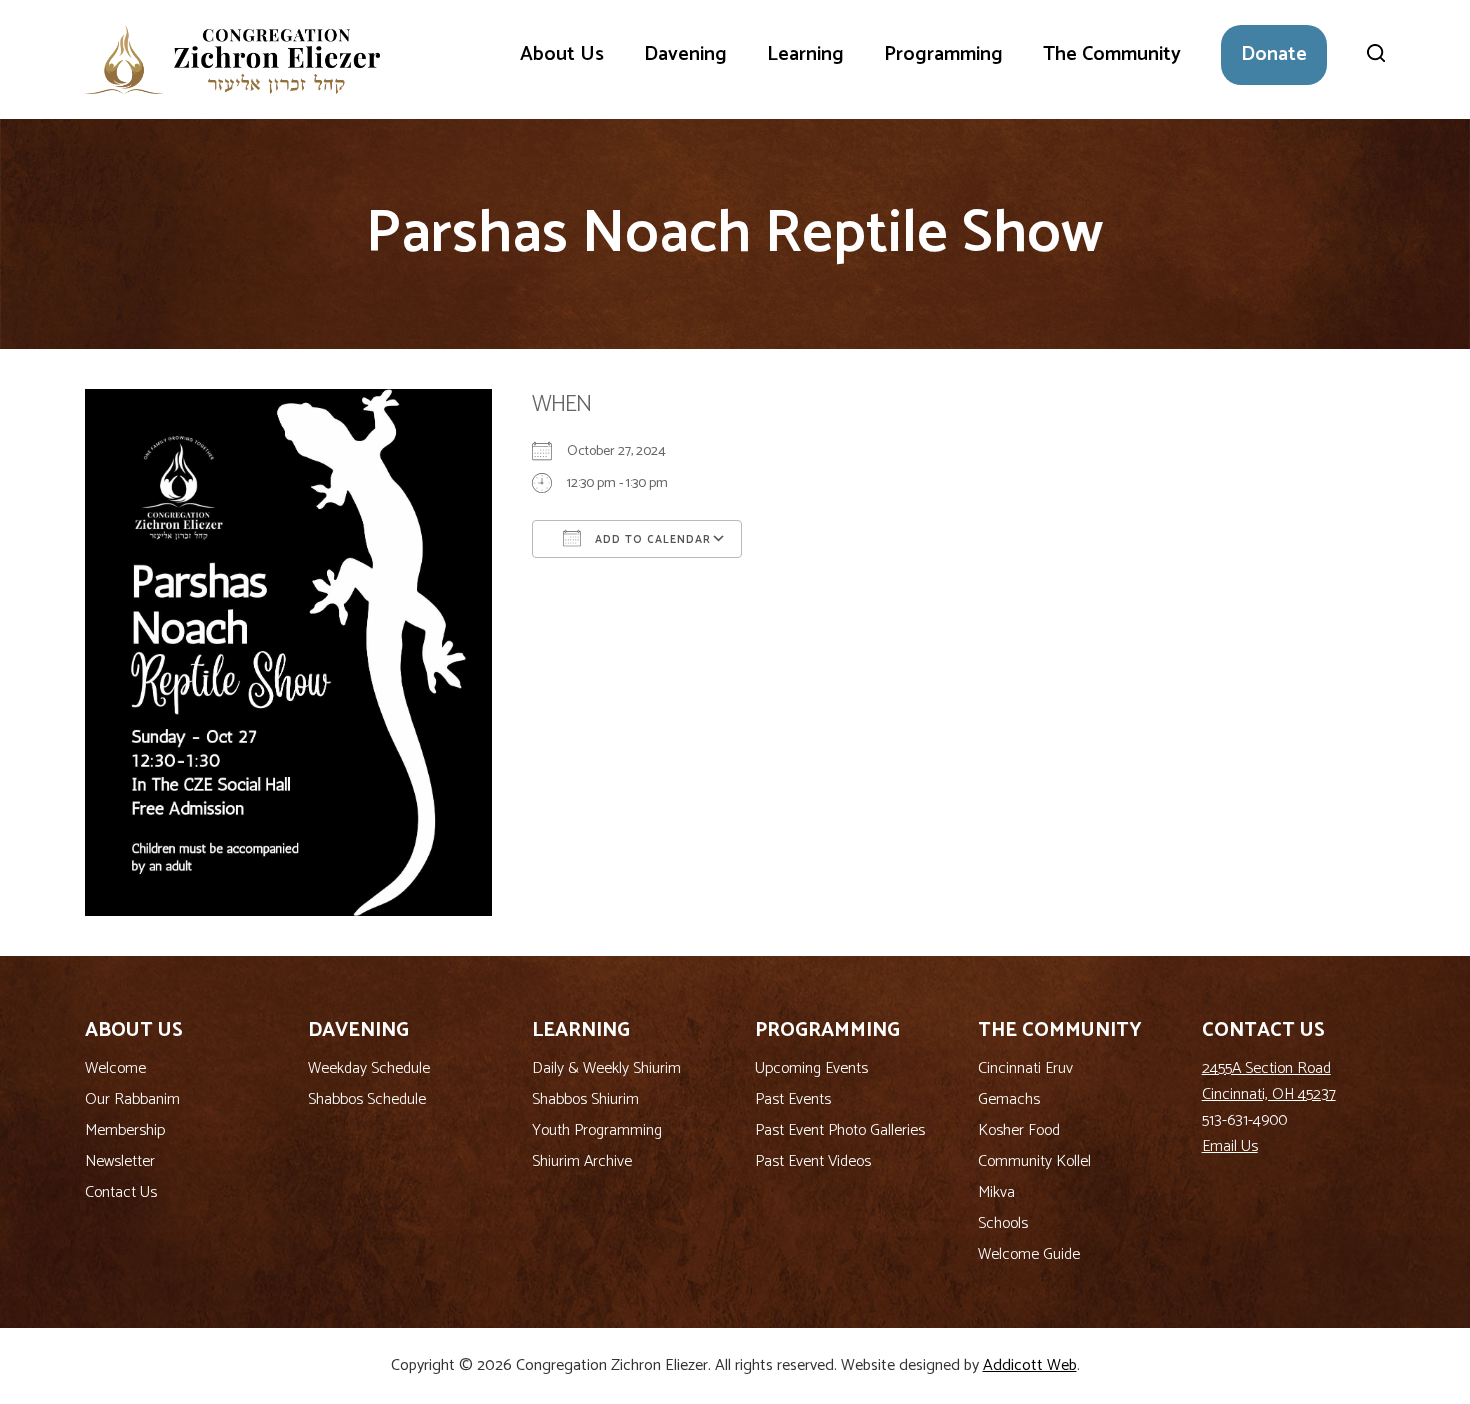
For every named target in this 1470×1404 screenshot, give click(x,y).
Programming (943, 54)
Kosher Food (1019, 1130)
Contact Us (121, 1192)
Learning (805, 54)
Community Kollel (1034, 1161)
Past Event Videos (813, 1161)
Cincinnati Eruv (1025, 1068)
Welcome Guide (1029, 1254)
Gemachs (1009, 1099)
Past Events (793, 1099)
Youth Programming (597, 1130)
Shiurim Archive (582, 1161)
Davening (685, 54)
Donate (1274, 54)
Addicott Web (1030, 1365)
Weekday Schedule (369, 1068)
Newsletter (120, 1161)
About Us (562, 54)
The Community (1112, 54)
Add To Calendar (651, 540)
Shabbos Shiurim (585, 1099)
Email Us (1230, 1146)
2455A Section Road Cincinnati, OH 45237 (1269, 1081)
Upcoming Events (811, 1068)
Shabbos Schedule (367, 1099)
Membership (125, 1130)
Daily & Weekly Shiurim (606, 1068)
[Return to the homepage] (232, 59)
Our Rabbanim (132, 1099)
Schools (1003, 1223)
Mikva (996, 1192)
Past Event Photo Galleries (840, 1130)
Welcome (115, 1068)
